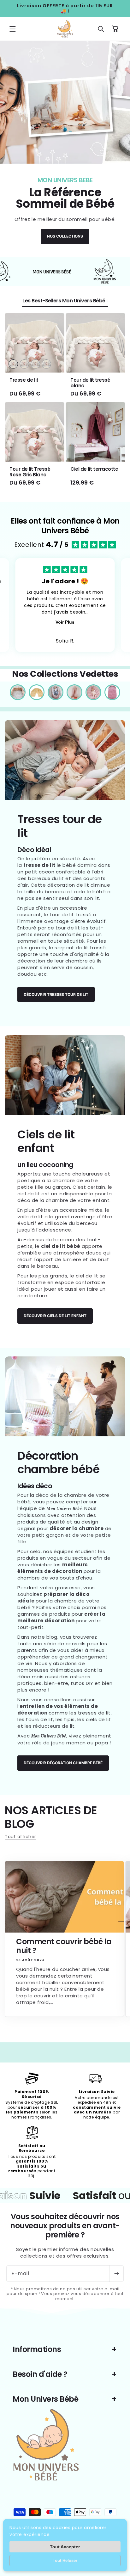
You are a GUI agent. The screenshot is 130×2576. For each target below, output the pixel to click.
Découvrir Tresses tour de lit (56, 994)
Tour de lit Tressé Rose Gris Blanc (30, 472)
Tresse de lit (24, 380)
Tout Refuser (65, 2560)
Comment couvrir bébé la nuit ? (64, 1946)
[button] (13, 29)
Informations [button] (37, 2349)
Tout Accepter (65, 2547)
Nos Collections (65, 236)
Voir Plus (65, 622)
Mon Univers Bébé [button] (45, 2399)
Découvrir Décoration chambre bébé (63, 1763)
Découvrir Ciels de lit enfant (55, 1316)
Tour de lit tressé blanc (90, 383)
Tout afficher (21, 1837)
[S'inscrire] (116, 2274)
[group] (65, 149)
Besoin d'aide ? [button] (40, 2374)
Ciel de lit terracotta (94, 469)
